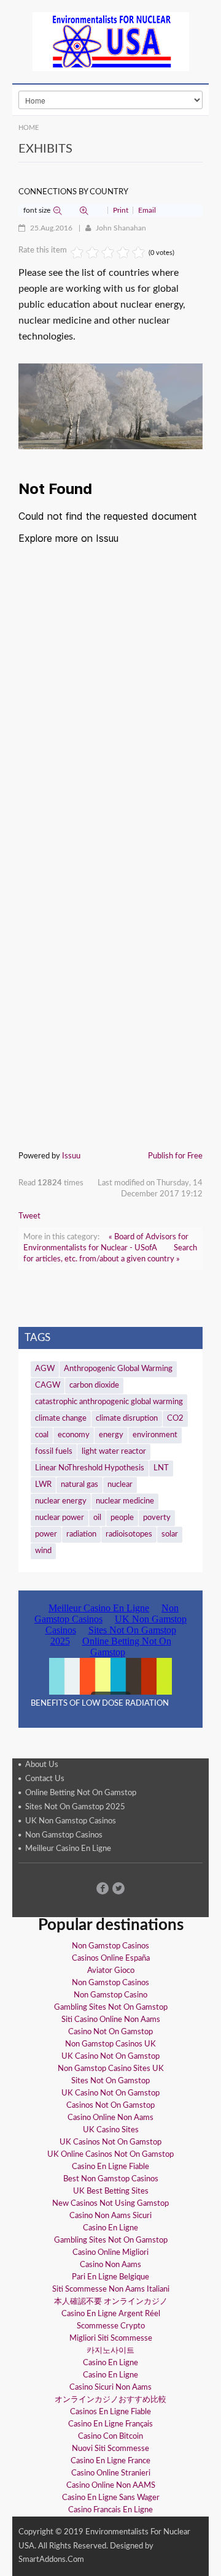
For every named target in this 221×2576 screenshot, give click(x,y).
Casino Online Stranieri (111, 2473)
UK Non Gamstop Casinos (71, 1821)
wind (43, 1551)
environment (155, 1435)
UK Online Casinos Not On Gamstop (110, 2155)
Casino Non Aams (110, 2265)
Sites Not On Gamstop (110, 2081)
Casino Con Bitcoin (110, 2437)
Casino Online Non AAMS (111, 2486)
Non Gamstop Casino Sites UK (111, 2069)
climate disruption (127, 1419)
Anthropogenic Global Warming (118, 1369)
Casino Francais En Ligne (110, 2510)
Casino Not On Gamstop (110, 2032)
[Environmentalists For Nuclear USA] (111, 42)
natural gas (79, 1485)
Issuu (71, 1156)
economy (74, 1435)
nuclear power (60, 1518)
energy (111, 1435)
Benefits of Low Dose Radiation (100, 1704)
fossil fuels (54, 1452)
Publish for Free (175, 1156)
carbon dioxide (94, 1385)
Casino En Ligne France (110, 2461)
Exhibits (45, 149)
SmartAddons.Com (51, 2560)
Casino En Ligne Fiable (110, 2167)
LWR (43, 1485)
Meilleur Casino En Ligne (68, 1849)
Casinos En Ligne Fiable (110, 2412)
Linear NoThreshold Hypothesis (90, 1468)
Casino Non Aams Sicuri (110, 2216)
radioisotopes (129, 1534)
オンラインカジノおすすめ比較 (110, 2400)
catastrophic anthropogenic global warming (109, 1402)
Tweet (29, 1216)
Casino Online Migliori (110, 2253)
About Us (42, 1765)
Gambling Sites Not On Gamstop (111, 2008)
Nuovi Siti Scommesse (110, 2449)
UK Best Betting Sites (111, 2191)
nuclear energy (61, 1501)
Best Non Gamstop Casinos (111, 2179)
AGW (45, 1369)
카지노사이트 (110, 2351)
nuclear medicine (125, 1501)
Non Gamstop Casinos (64, 1835)
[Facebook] (103, 1888)
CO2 (175, 1419)
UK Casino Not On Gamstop (110, 2057)
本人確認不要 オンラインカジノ (111, 2302)
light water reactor (114, 1452)
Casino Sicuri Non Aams (110, 2388)
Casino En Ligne (110, 2228)
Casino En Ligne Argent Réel (111, 2314)
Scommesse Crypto (111, 2326)
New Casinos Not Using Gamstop (110, 2204)
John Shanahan (121, 228)
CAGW (48, 1385)
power (46, 1534)
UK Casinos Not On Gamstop (110, 2142)
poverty (157, 1518)
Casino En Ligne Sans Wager (111, 2498)
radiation (81, 1534)
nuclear (120, 1485)
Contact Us (45, 1780)
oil (97, 1518)
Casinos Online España (111, 1959)
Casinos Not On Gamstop (110, 2106)
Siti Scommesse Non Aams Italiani (111, 2289)
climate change (61, 1419)
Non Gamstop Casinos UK (110, 2044)
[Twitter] (118, 1888)
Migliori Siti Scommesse (111, 2339)
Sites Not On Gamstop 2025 (75, 1807)
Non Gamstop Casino (110, 1995)
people (122, 1518)
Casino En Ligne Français (110, 2424)
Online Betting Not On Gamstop (81, 1794)
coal (42, 1435)
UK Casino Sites (111, 2130)
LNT (161, 1468)
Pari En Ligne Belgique (110, 2277)
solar (170, 1534)
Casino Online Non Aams (110, 2118)
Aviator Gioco (111, 1971)
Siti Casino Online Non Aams (111, 2020)
